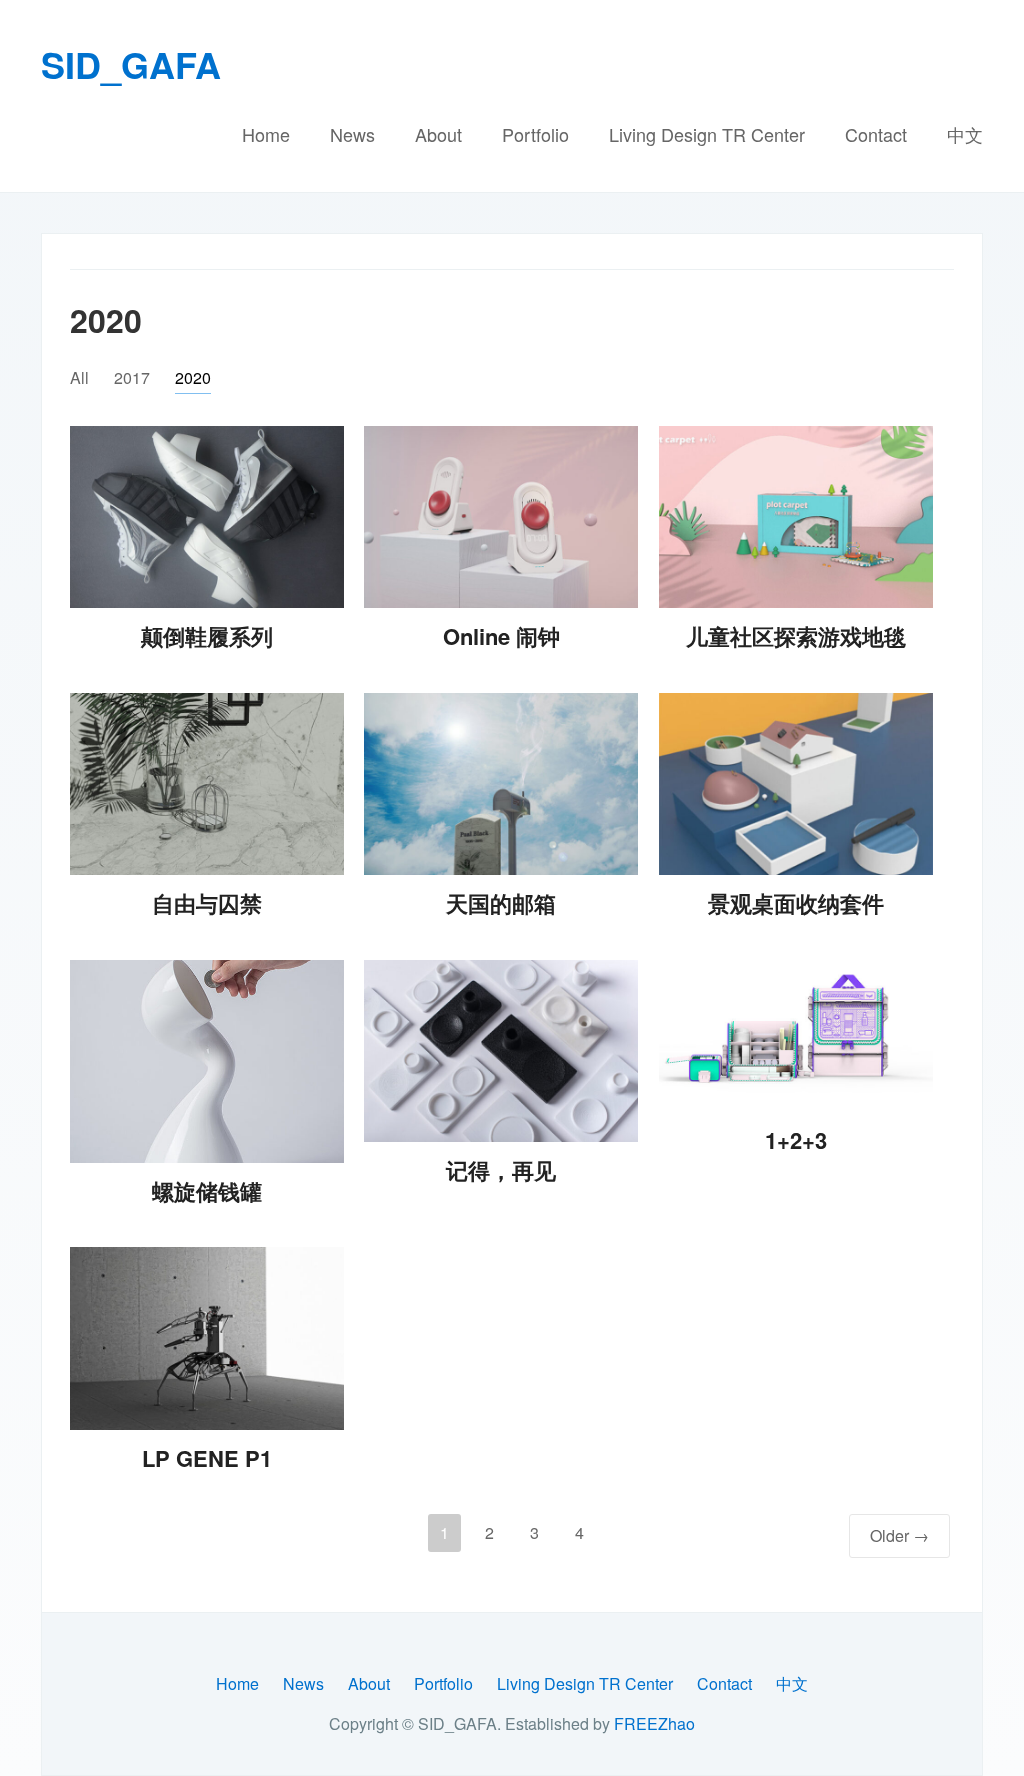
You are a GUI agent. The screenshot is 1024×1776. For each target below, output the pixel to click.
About (438, 134)
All (79, 377)
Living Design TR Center (707, 134)
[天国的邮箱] (501, 784)
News (352, 134)
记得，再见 (501, 1170)
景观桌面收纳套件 (796, 903)
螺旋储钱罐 (207, 1191)
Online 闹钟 (501, 636)
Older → (899, 1535)
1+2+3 (796, 1140)
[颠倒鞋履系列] (207, 517)
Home (266, 134)
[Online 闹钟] (501, 517)
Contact (876, 134)
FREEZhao (654, 1723)
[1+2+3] (796, 1036)
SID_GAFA (131, 64)
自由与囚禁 (207, 903)
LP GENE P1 (207, 1458)
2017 (132, 377)
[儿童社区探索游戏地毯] (796, 517)
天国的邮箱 (501, 903)
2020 (193, 377)
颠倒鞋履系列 (207, 636)
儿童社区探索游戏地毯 (796, 636)
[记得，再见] (501, 1051)
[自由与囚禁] (207, 784)
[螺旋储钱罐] (207, 1061)
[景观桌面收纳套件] (796, 784)
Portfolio (535, 134)
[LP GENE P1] (207, 1338)
